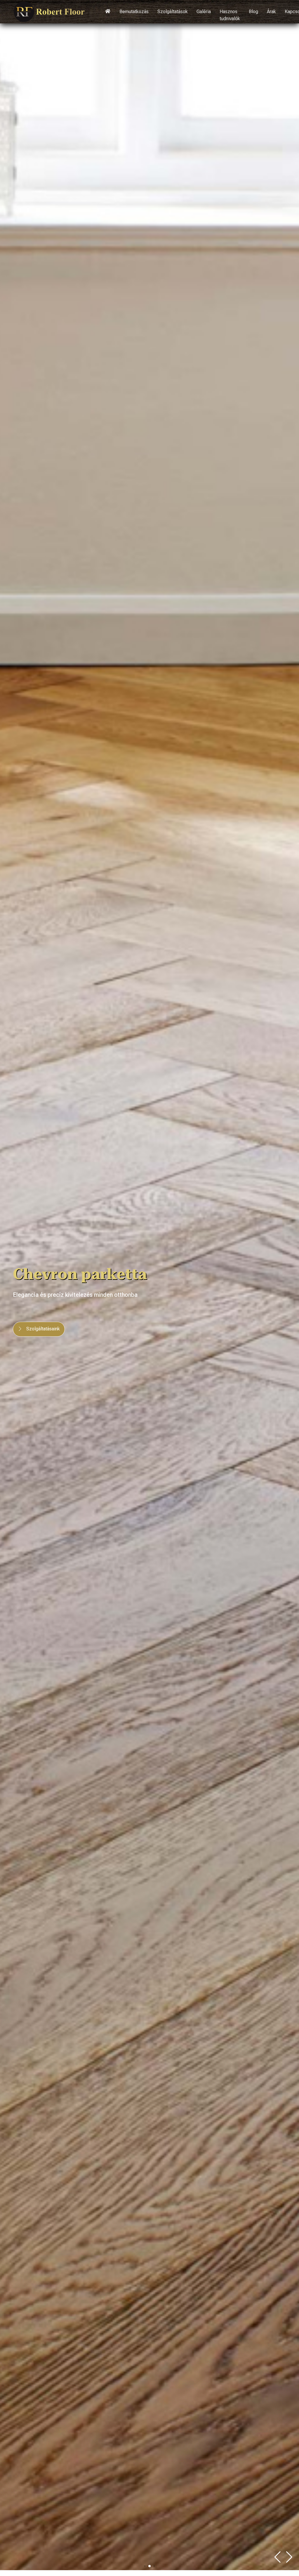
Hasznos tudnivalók (230, 15)
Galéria (204, 12)
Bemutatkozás (134, 12)
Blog (253, 12)
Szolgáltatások (173, 12)
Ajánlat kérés (39, 1336)
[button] (289, 2557)
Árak (271, 12)
